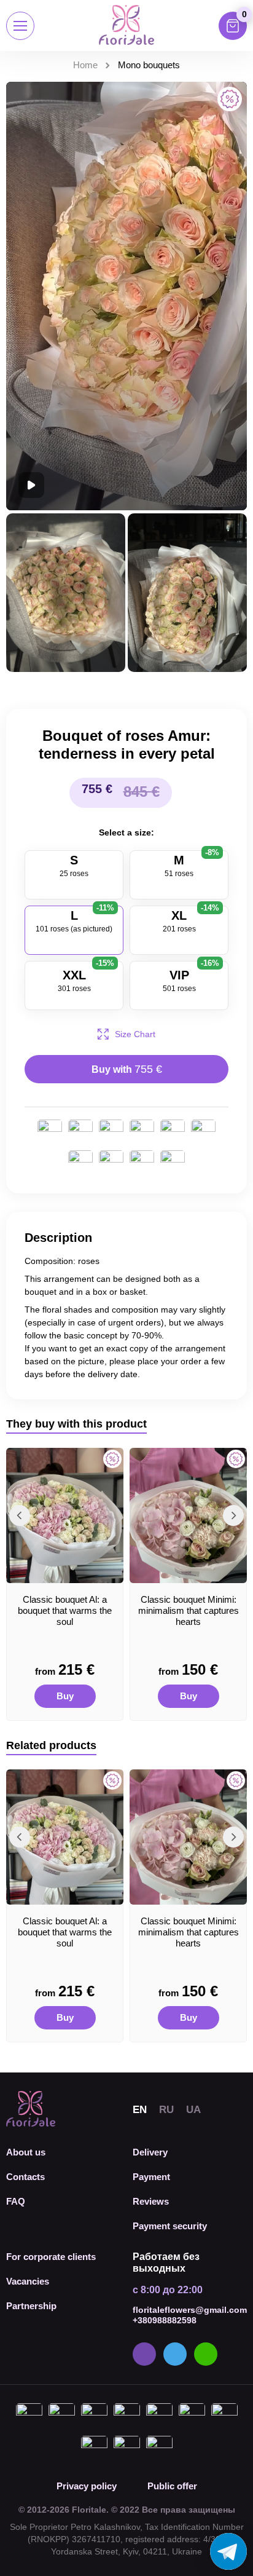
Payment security (170, 2226)
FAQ (16, 2201)
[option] (65, 1584)
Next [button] (233, 1515)
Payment (151, 2177)
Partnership (31, 2306)
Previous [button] (20, 1515)
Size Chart (135, 1034)
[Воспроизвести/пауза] (31, 485)
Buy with (127, 1069)
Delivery (150, 2152)
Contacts (25, 2177)
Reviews (151, 2201)
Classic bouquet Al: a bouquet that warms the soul (65, 1610)
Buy (65, 1696)
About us (26, 2152)
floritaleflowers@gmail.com (190, 2310)
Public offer (172, 2486)
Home (85, 65)
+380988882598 (165, 2320)
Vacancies (28, 2281)
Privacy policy (87, 2486)
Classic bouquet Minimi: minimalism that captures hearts (189, 1610)
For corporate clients (51, 2257)
